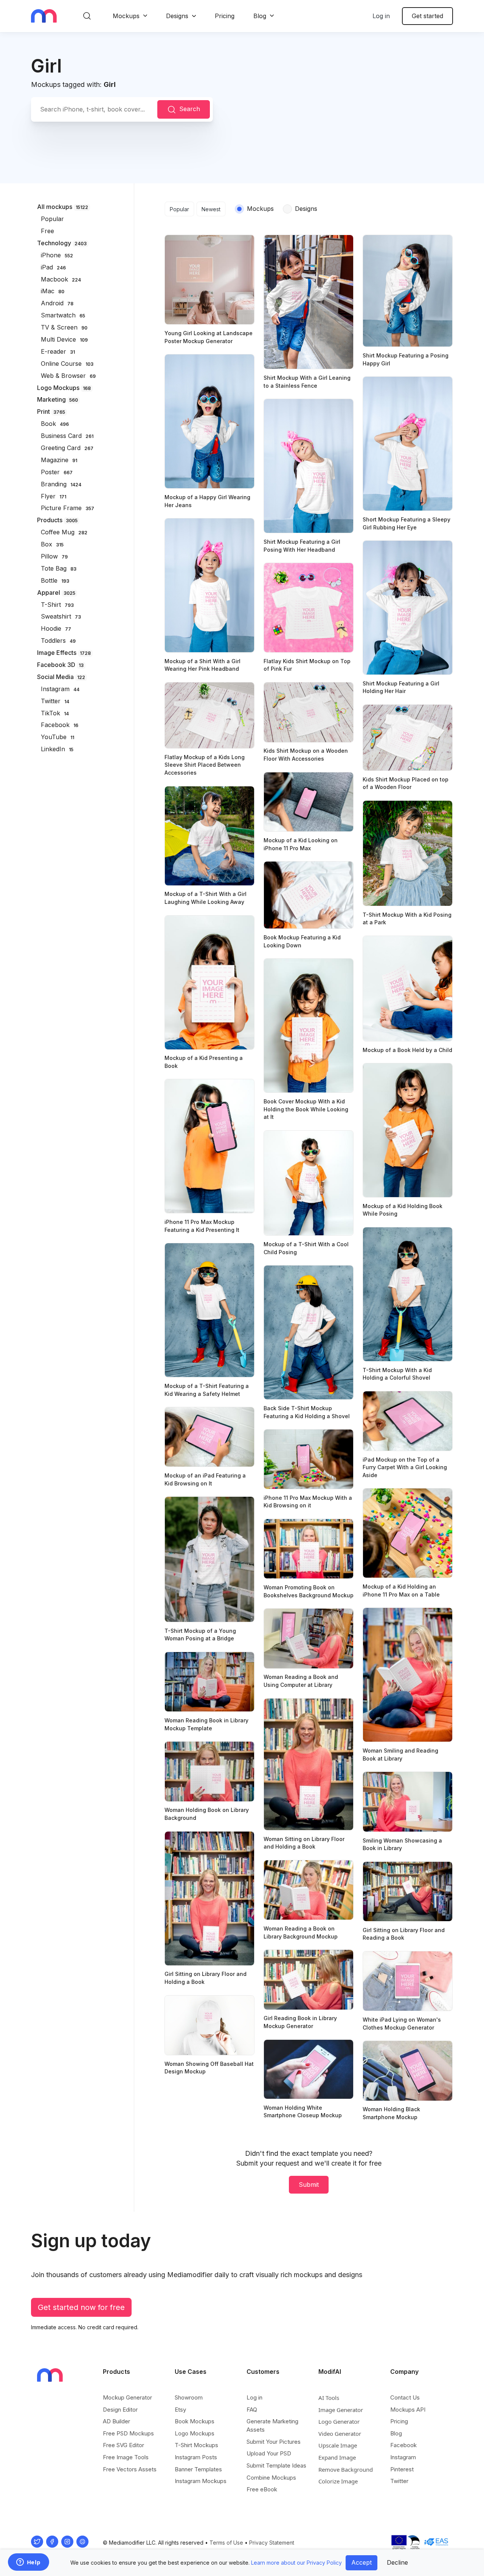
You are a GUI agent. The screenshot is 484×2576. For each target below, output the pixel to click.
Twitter (399, 2481)
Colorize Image (338, 2481)
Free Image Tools (126, 2457)
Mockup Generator (127, 2397)
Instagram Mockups (201, 2481)
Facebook (403, 2445)
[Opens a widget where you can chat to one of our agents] (28, 2563)
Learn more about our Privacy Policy (296, 2563)
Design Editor (120, 2410)
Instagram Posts (196, 2457)
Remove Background (346, 2469)
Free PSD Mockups (128, 2433)
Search (190, 109)
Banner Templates (198, 2469)
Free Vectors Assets (130, 2469)
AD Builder (116, 2421)
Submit (309, 2185)
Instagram (403, 2457)
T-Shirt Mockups (196, 2445)
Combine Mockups (271, 2478)
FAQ (252, 2410)
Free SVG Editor (123, 2445)
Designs (177, 16)
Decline (397, 2562)
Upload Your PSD (269, 2453)
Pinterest (402, 2469)
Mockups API (408, 2410)
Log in (381, 16)
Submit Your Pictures (274, 2442)
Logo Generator (339, 2421)
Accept (361, 2562)
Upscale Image (338, 2445)
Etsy (180, 2410)
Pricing (225, 16)
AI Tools (329, 2398)
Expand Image (337, 2457)
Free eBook (262, 2489)
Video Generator (340, 2434)
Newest (211, 209)
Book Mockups (195, 2421)
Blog (260, 16)
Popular (179, 209)
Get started (427, 16)
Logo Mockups (195, 2433)
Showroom (189, 2397)
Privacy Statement (272, 2543)
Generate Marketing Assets (272, 2425)
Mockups (126, 16)
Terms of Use (226, 2543)
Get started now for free (81, 2307)
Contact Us (405, 2397)
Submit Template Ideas (276, 2465)
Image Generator (341, 2410)
